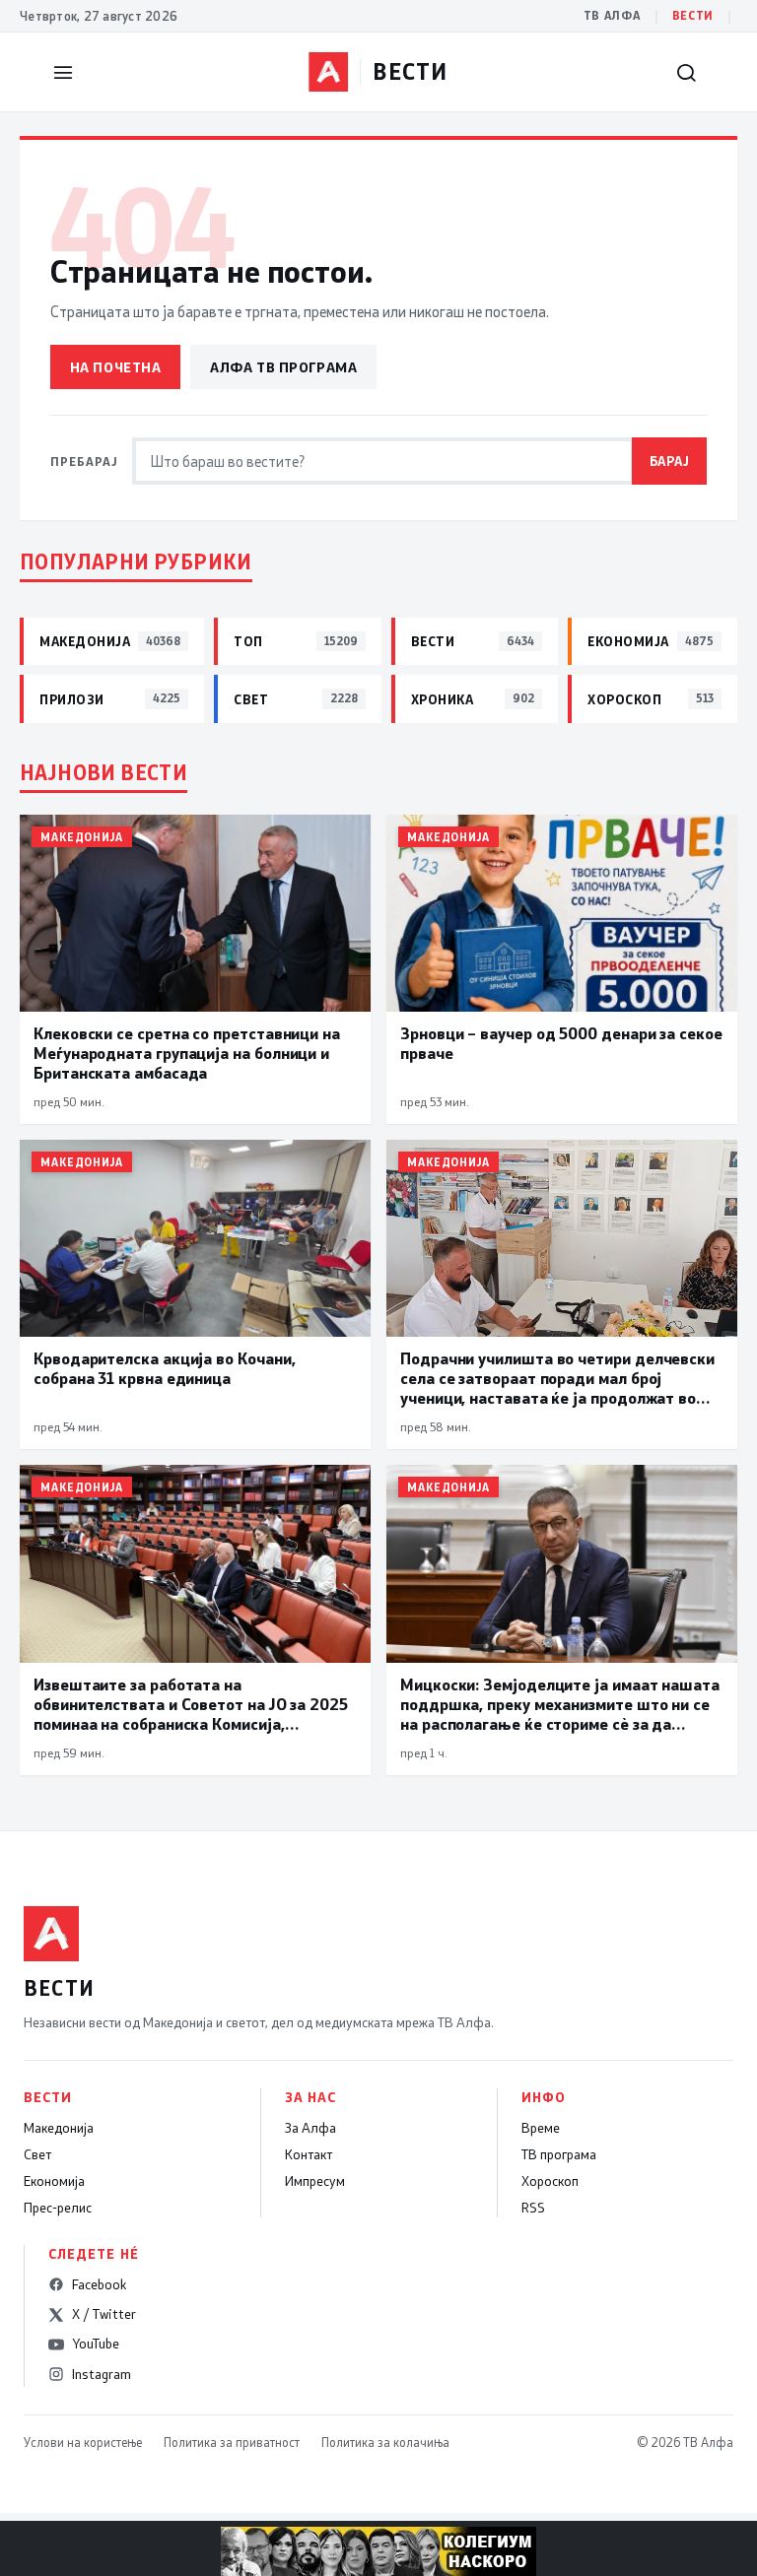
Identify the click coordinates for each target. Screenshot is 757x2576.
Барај (670, 461)
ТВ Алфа (612, 15)
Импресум (315, 2181)
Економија (54, 2181)
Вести (693, 15)
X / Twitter (104, 2314)
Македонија (59, 2128)
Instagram (102, 2374)
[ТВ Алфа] (328, 72)
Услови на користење (83, 2442)
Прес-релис (58, 2208)
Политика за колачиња (385, 2442)
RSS (533, 2208)
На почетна (116, 367)
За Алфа (310, 2128)
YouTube (96, 2344)
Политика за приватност (232, 2442)
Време (541, 2128)
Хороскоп (550, 2181)
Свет (37, 2154)
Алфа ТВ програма (283, 367)
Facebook (99, 2284)
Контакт (309, 2154)
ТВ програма (559, 2154)
